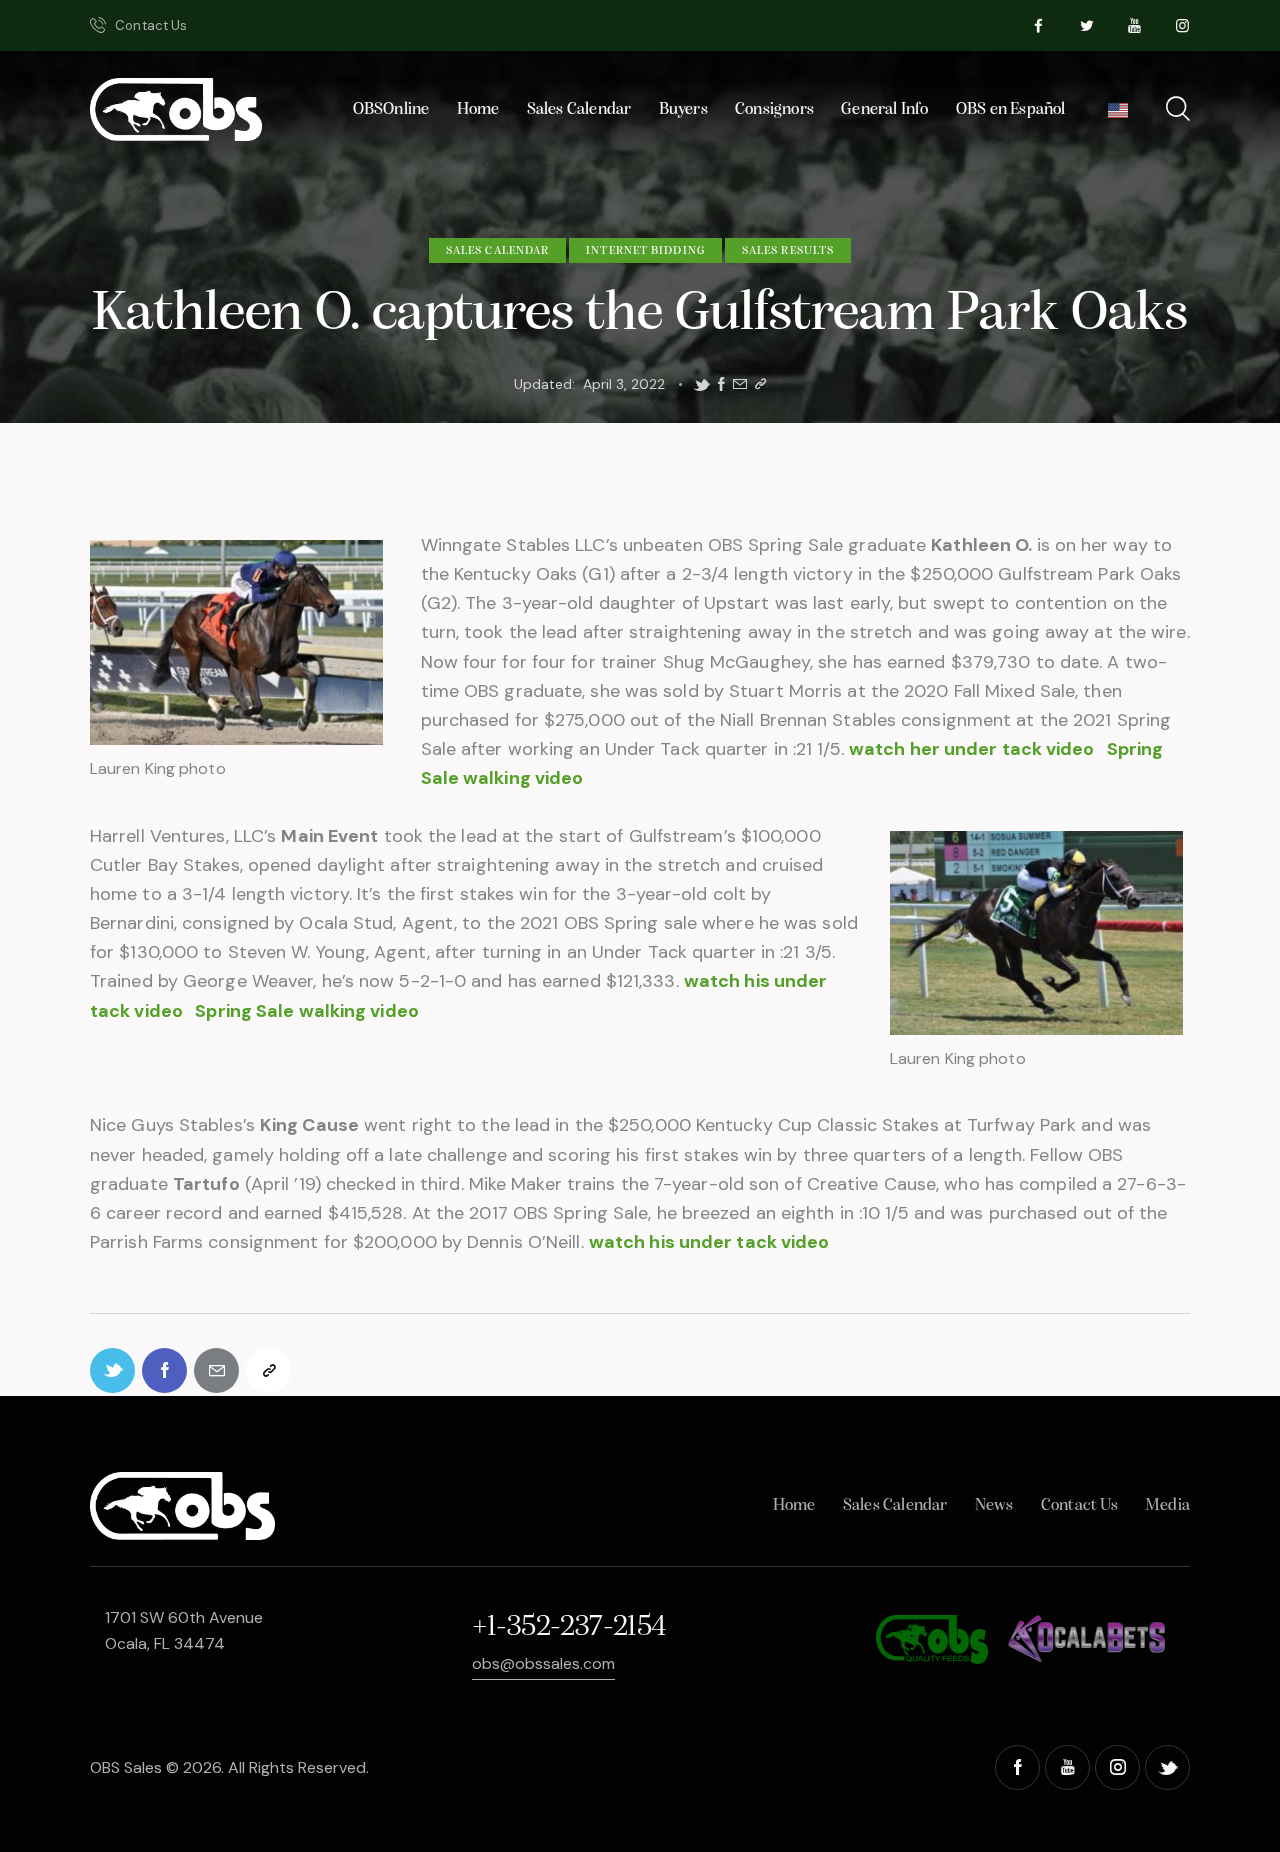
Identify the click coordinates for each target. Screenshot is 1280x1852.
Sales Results (788, 251)
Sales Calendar (497, 251)
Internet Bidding (645, 251)
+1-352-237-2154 (569, 1627)
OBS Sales (126, 1767)
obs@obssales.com (543, 1663)
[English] (1117, 116)
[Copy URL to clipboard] (760, 384)
